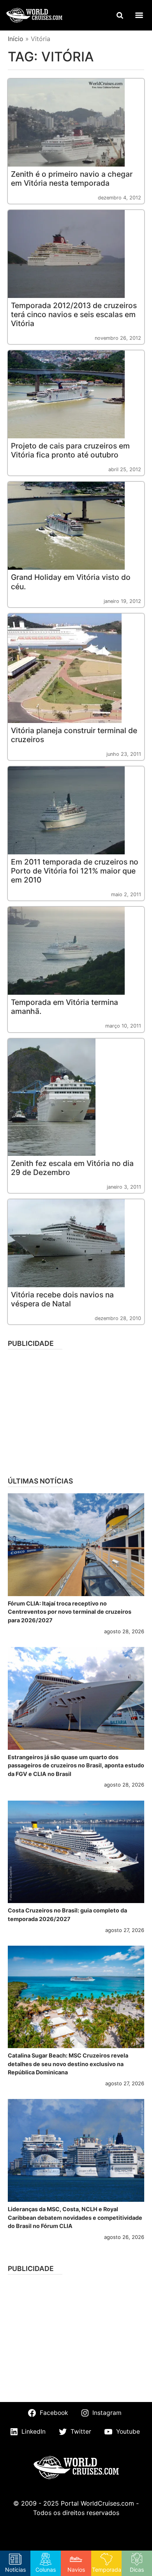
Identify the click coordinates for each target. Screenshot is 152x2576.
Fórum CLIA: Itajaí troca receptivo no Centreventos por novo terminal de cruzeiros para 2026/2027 (70, 1612)
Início (16, 39)
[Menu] (139, 15)
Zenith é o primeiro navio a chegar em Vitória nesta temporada (72, 178)
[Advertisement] (76, 1410)
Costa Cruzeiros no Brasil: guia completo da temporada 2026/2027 (67, 1915)
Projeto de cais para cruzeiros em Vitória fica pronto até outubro (70, 450)
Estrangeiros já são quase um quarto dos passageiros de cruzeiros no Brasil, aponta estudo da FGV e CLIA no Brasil (76, 1765)
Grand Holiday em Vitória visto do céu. (71, 582)
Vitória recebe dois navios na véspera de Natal (62, 1299)
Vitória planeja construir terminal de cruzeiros (74, 735)
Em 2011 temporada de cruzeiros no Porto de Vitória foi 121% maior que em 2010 (75, 871)
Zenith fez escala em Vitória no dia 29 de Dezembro (72, 1168)
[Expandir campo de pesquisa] (120, 15)
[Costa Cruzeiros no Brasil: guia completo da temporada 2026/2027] (76, 1852)
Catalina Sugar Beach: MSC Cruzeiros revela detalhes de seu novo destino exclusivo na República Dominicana (68, 2064)
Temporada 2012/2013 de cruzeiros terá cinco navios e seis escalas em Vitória (74, 314)
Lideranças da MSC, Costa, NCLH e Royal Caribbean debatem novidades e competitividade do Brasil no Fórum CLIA (75, 2217)
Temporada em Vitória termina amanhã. (65, 1007)
